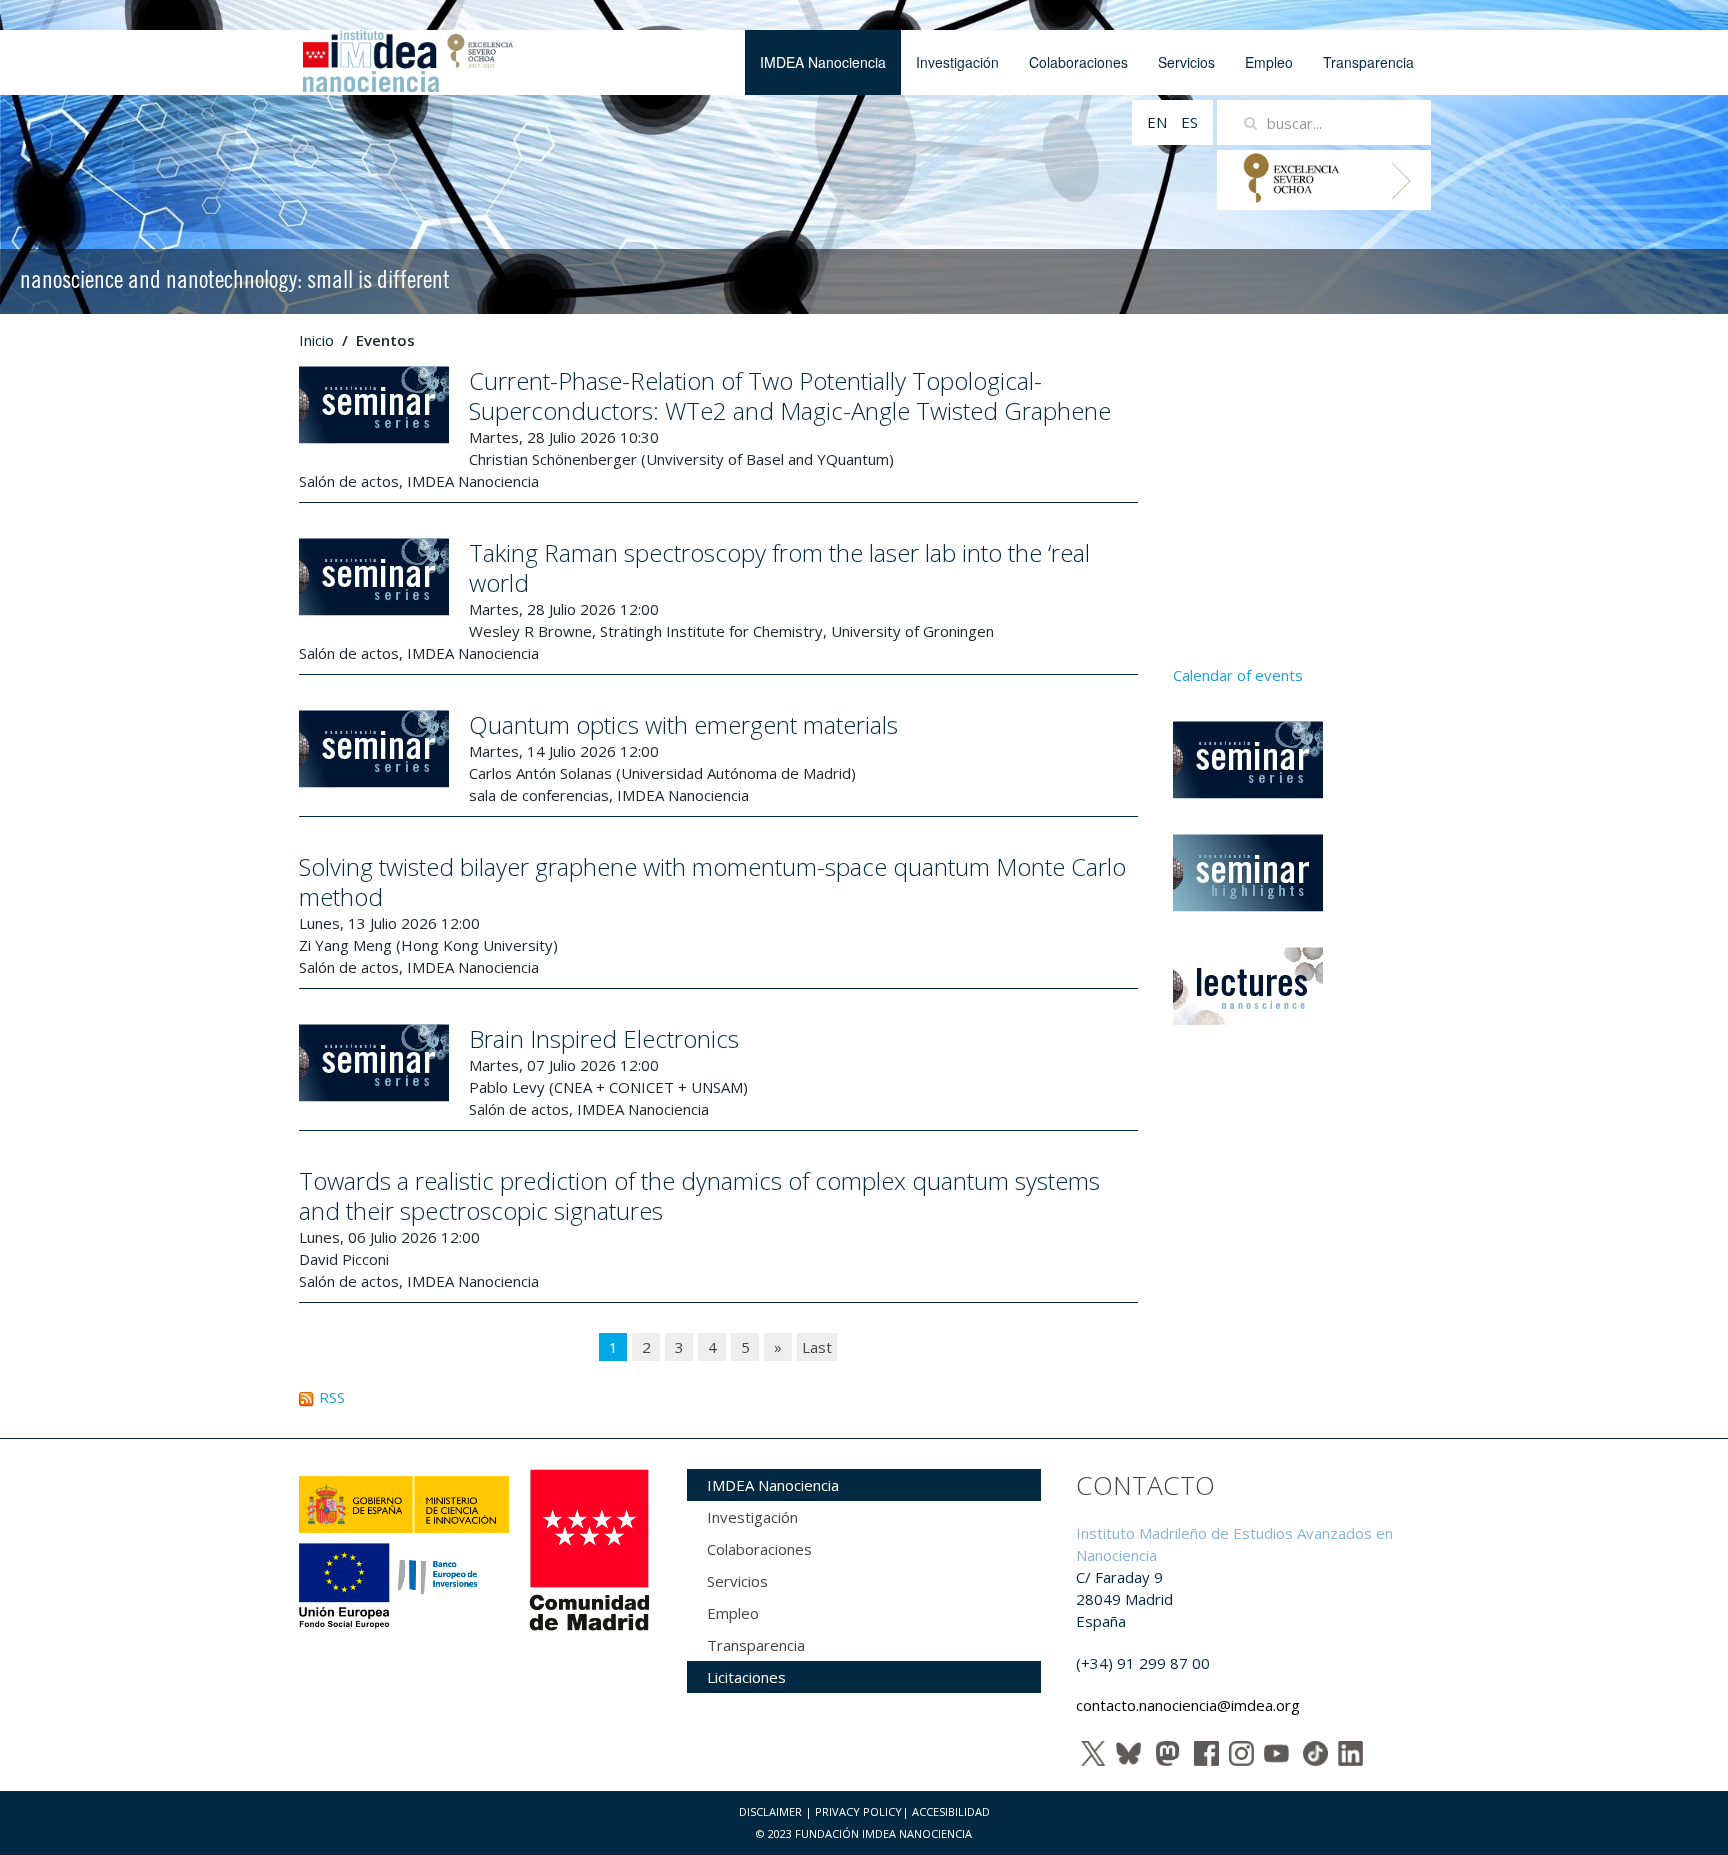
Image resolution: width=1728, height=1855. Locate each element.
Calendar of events (1238, 675)
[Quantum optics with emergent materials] (374, 747)
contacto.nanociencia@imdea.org (1188, 1705)
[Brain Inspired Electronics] (374, 1061)
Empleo (1269, 62)
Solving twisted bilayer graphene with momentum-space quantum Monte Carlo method (712, 881)
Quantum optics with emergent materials (683, 724)
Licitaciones (746, 1677)
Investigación (957, 62)
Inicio (316, 340)
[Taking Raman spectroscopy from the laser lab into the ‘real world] (374, 575)
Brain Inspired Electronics (604, 1038)
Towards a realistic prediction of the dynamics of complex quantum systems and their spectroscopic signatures (699, 1195)
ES (1189, 122)
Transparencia (1368, 62)
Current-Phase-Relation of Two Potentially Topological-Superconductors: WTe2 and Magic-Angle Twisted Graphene (790, 395)
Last (817, 1347)
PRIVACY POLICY (858, 1811)
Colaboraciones (1078, 62)
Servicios (1186, 62)
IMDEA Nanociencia (823, 62)
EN (1159, 122)
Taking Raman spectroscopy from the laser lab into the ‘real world (779, 567)
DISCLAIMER (770, 1811)
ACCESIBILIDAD (951, 1811)
